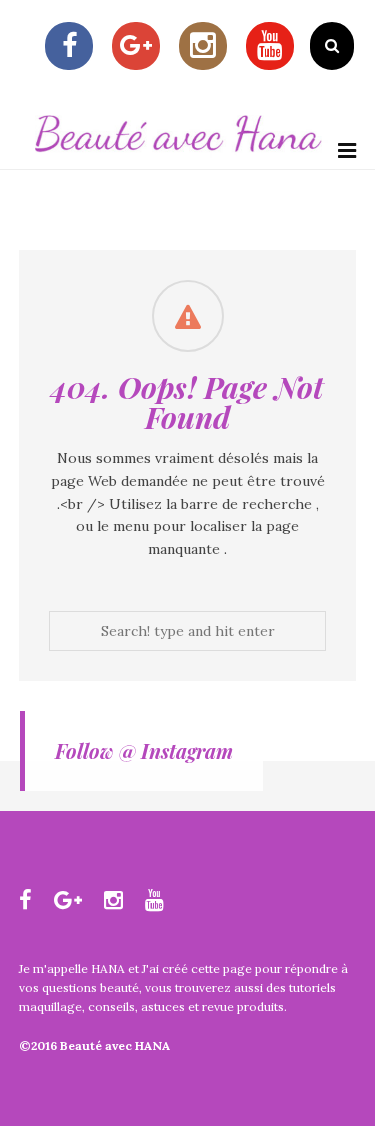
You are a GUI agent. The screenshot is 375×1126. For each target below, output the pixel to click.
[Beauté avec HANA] (178, 158)
